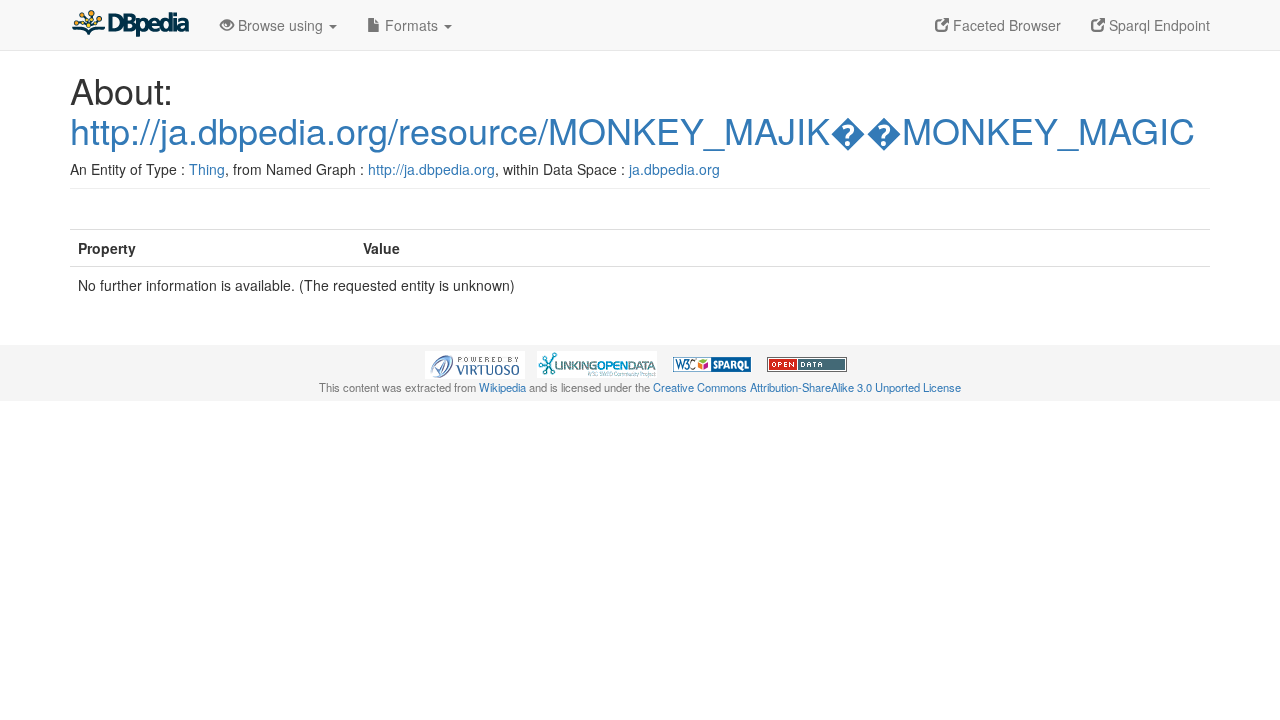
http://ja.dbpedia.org (431, 169)
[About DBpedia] (130, 25)
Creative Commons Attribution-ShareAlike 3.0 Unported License (807, 387)
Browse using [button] (280, 25)
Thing (207, 169)
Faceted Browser (1005, 25)
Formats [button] (411, 25)
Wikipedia (502, 387)
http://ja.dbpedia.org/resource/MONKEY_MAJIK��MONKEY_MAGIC (632, 129)
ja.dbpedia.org (674, 169)
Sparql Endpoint (1157, 25)
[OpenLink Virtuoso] (475, 363)
